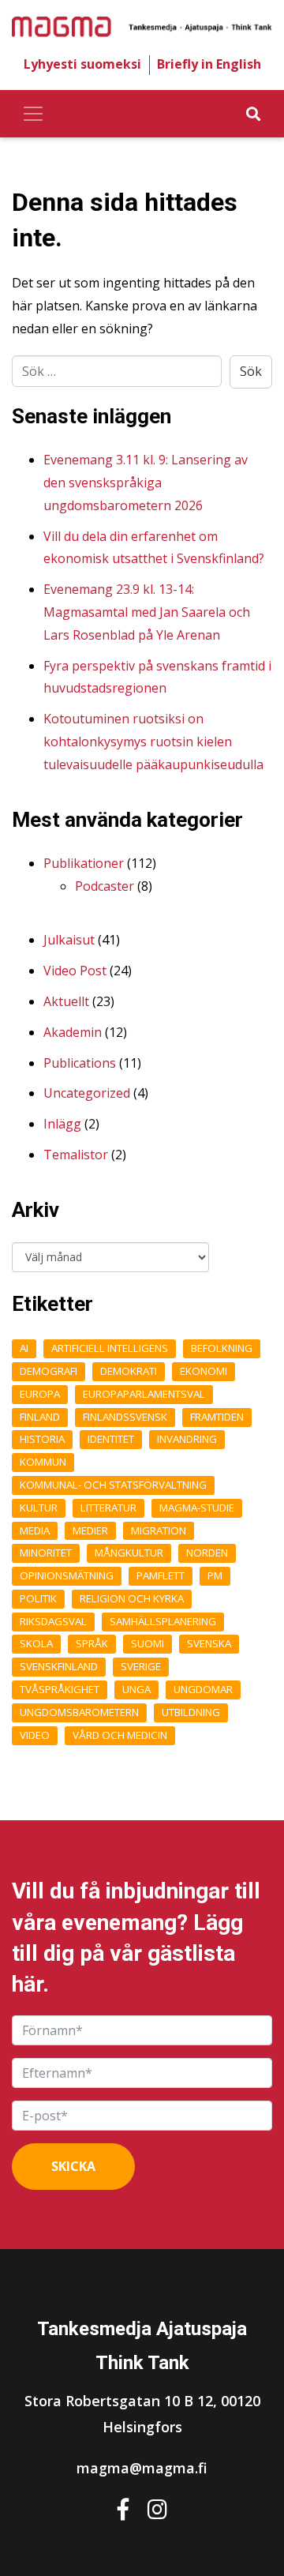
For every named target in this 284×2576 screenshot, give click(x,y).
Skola (36, 1643)
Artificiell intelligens (110, 1348)
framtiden (217, 1417)
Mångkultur (129, 1553)
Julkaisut (69, 940)
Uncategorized (87, 1093)
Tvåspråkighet (60, 1689)
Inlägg (62, 1124)
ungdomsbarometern (79, 1712)
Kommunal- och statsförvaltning (113, 1485)
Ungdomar (203, 1689)
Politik (38, 1598)
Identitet (111, 1439)
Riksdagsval (53, 1621)
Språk (92, 1643)
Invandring (187, 1439)
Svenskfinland (59, 1666)
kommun (43, 1462)
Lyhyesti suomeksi (82, 64)
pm (215, 1575)
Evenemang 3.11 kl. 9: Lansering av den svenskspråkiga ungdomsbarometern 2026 (146, 483)
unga (136, 1689)
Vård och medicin (120, 1735)
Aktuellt (66, 1001)
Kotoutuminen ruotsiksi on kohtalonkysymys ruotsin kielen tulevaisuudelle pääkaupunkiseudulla (153, 742)
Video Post (75, 971)
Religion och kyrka (132, 1598)
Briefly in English (209, 64)
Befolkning (222, 1348)
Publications (80, 1063)
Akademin (73, 1032)
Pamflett (161, 1575)
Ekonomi (204, 1371)
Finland (40, 1417)
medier (90, 1530)
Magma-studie (197, 1508)
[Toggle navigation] (33, 114)
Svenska (209, 1643)
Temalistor (76, 1155)
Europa (40, 1394)
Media (35, 1530)
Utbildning (191, 1712)
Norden (207, 1553)
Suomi (148, 1643)
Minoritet (46, 1553)
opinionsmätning (67, 1575)
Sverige (141, 1666)
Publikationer (84, 863)
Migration (159, 1530)
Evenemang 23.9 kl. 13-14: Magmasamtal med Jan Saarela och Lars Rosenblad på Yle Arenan (147, 612)
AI (24, 1348)
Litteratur (108, 1508)
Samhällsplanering (163, 1621)
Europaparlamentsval (144, 1394)
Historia (42, 1439)
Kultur (39, 1508)
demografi (49, 1371)
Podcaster (105, 886)
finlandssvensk (125, 1417)
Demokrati (129, 1371)
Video (35, 1735)
